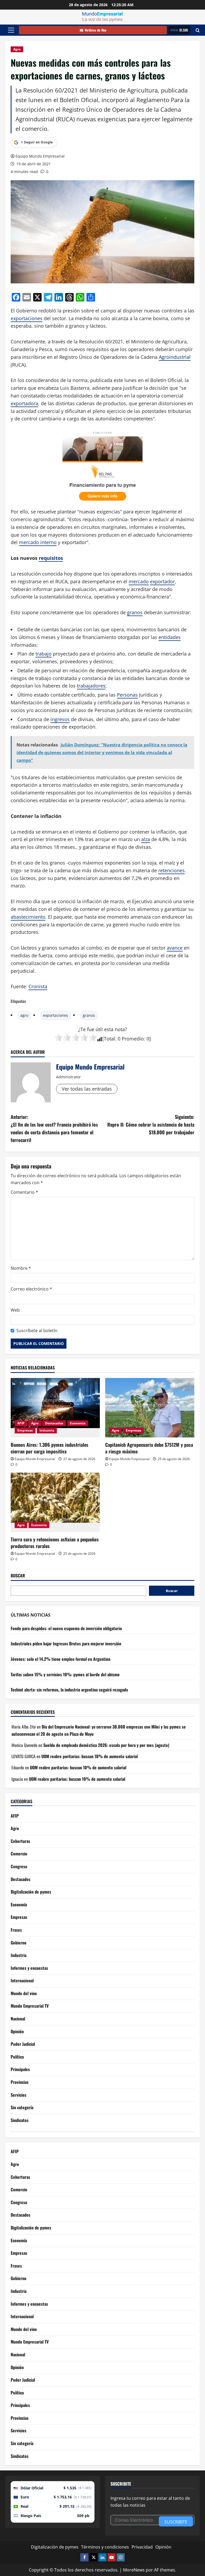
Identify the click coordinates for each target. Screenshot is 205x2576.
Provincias (20, 2082)
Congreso (19, 1866)
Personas (127, 695)
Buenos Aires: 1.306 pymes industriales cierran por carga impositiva (50, 1448)
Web (15, 1310)
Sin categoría (22, 2107)
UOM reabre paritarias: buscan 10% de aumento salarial (90, 1756)
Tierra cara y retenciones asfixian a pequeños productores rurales (55, 1543)
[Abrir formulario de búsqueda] (198, 30)
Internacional (22, 1980)
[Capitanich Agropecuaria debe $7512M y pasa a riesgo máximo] (150, 1408)
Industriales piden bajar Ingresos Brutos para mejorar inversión (66, 1643)
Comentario (24, 1192)
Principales (20, 2069)
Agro (17, 49)
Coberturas (20, 1841)
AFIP (21, 1423)
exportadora (24, 403)
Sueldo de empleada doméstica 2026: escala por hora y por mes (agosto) (106, 1745)
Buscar (18, 1576)
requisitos (51, 558)
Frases (16, 1930)
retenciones (172, 870)
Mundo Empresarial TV (30, 2006)
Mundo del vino (24, 1993)
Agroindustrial (175, 357)
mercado (139, 581)
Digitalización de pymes (31, 1892)
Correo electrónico (31, 1289)
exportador (162, 581)
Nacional (18, 2019)
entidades (170, 637)
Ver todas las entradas (87, 1089)
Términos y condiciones (105, 2547)
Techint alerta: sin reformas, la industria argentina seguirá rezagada (69, 1690)
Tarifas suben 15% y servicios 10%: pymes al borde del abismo (65, 1674)
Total (109, 1039)
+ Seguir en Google (37, 142)
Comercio (19, 1854)
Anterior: (54, 1128)
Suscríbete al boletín (37, 1331)
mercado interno (38, 542)
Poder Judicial (23, 2044)
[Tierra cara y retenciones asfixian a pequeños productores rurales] (55, 1502)
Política (17, 2057)
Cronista (38, 986)
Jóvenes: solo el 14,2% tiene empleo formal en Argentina (60, 1659)
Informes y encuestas (29, 1968)
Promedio (133, 1039)
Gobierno (19, 1943)
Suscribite (176, 2522)
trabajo (44, 654)
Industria (47, 1430)
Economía (78, 1423)
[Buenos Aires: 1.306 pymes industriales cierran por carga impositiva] (55, 1408)
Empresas (25, 1430)
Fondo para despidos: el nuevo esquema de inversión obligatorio (66, 1628)
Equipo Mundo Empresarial (40, 156)
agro (24, 1015)
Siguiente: (151, 1124)
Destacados (54, 1423)
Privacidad (142, 2547)
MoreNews (134, 2570)
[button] (11, 30)
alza (146, 839)
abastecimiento (28, 917)
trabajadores (91, 686)
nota (120, 1029)
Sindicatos (20, 2120)
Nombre (21, 1268)
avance (175, 948)
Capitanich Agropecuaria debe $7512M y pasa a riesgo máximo (149, 1448)
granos (135, 612)
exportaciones (27, 318)
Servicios (19, 2095)
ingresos (60, 719)
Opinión (17, 2031)
